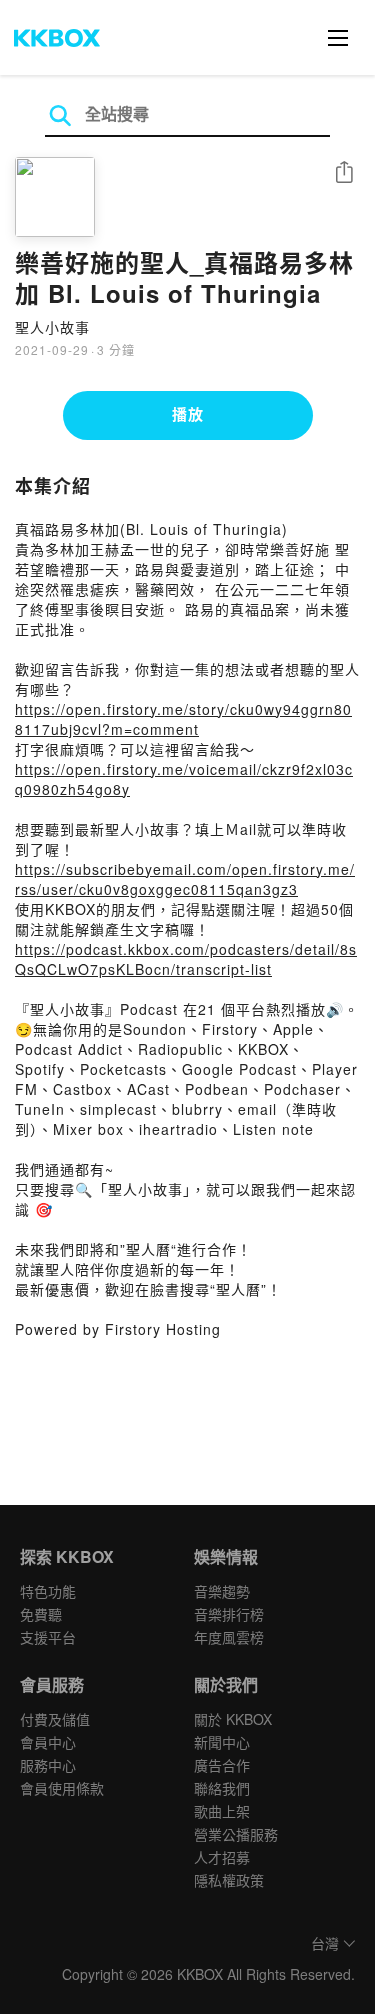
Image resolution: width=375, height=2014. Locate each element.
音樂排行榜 (229, 1614)
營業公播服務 (236, 1834)
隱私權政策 (229, 1880)
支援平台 (48, 1637)
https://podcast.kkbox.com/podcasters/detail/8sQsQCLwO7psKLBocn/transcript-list (186, 959)
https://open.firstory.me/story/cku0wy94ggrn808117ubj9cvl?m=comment (183, 719)
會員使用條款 (62, 1788)
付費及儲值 (55, 1719)
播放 (188, 414)
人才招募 (222, 1857)
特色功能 (48, 1591)
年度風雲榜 (229, 1637)
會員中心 (48, 1742)
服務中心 (48, 1765)
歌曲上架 (222, 1811)
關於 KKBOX (233, 1719)
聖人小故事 (52, 327)
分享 (344, 173)
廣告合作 (222, 1765)
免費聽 (41, 1614)
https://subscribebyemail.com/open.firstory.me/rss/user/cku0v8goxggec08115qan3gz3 (185, 879)
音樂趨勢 (222, 1591)
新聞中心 (222, 1742)
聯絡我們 (222, 1788)
